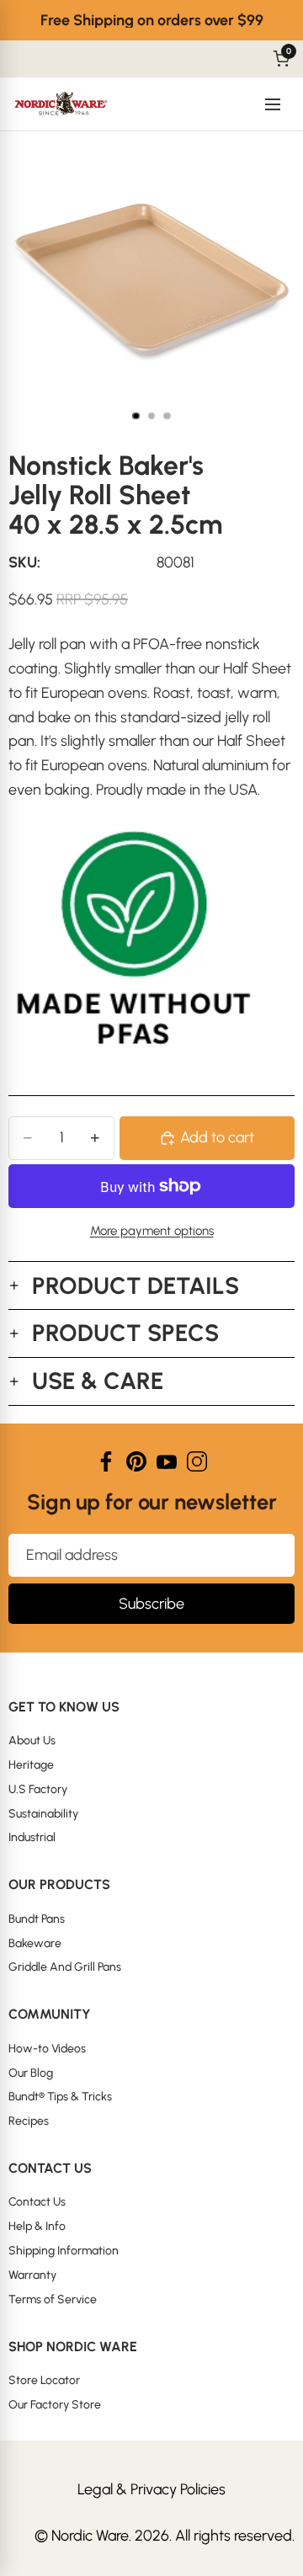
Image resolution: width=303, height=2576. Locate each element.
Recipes (29, 2121)
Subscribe (151, 1604)
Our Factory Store (55, 2405)
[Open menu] (273, 104)
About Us (32, 1740)
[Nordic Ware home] (61, 104)
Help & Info (37, 2226)
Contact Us (37, 2202)
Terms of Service (53, 2299)
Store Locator (44, 2380)
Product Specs (125, 1333)
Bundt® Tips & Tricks (60, 2097)
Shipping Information (64, 2251)
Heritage (31, 1765)
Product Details (136, 1285)
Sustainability (43, 1814)
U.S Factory (38, 1789)
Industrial (32, 1837)
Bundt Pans (37, 1919)
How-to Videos (47, 2049)
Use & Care (98, 1381)
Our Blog (31, 2073)
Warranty (32, 2275)
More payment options (152, 1231)
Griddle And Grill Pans (65, 1967)
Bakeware (35, 1943)
